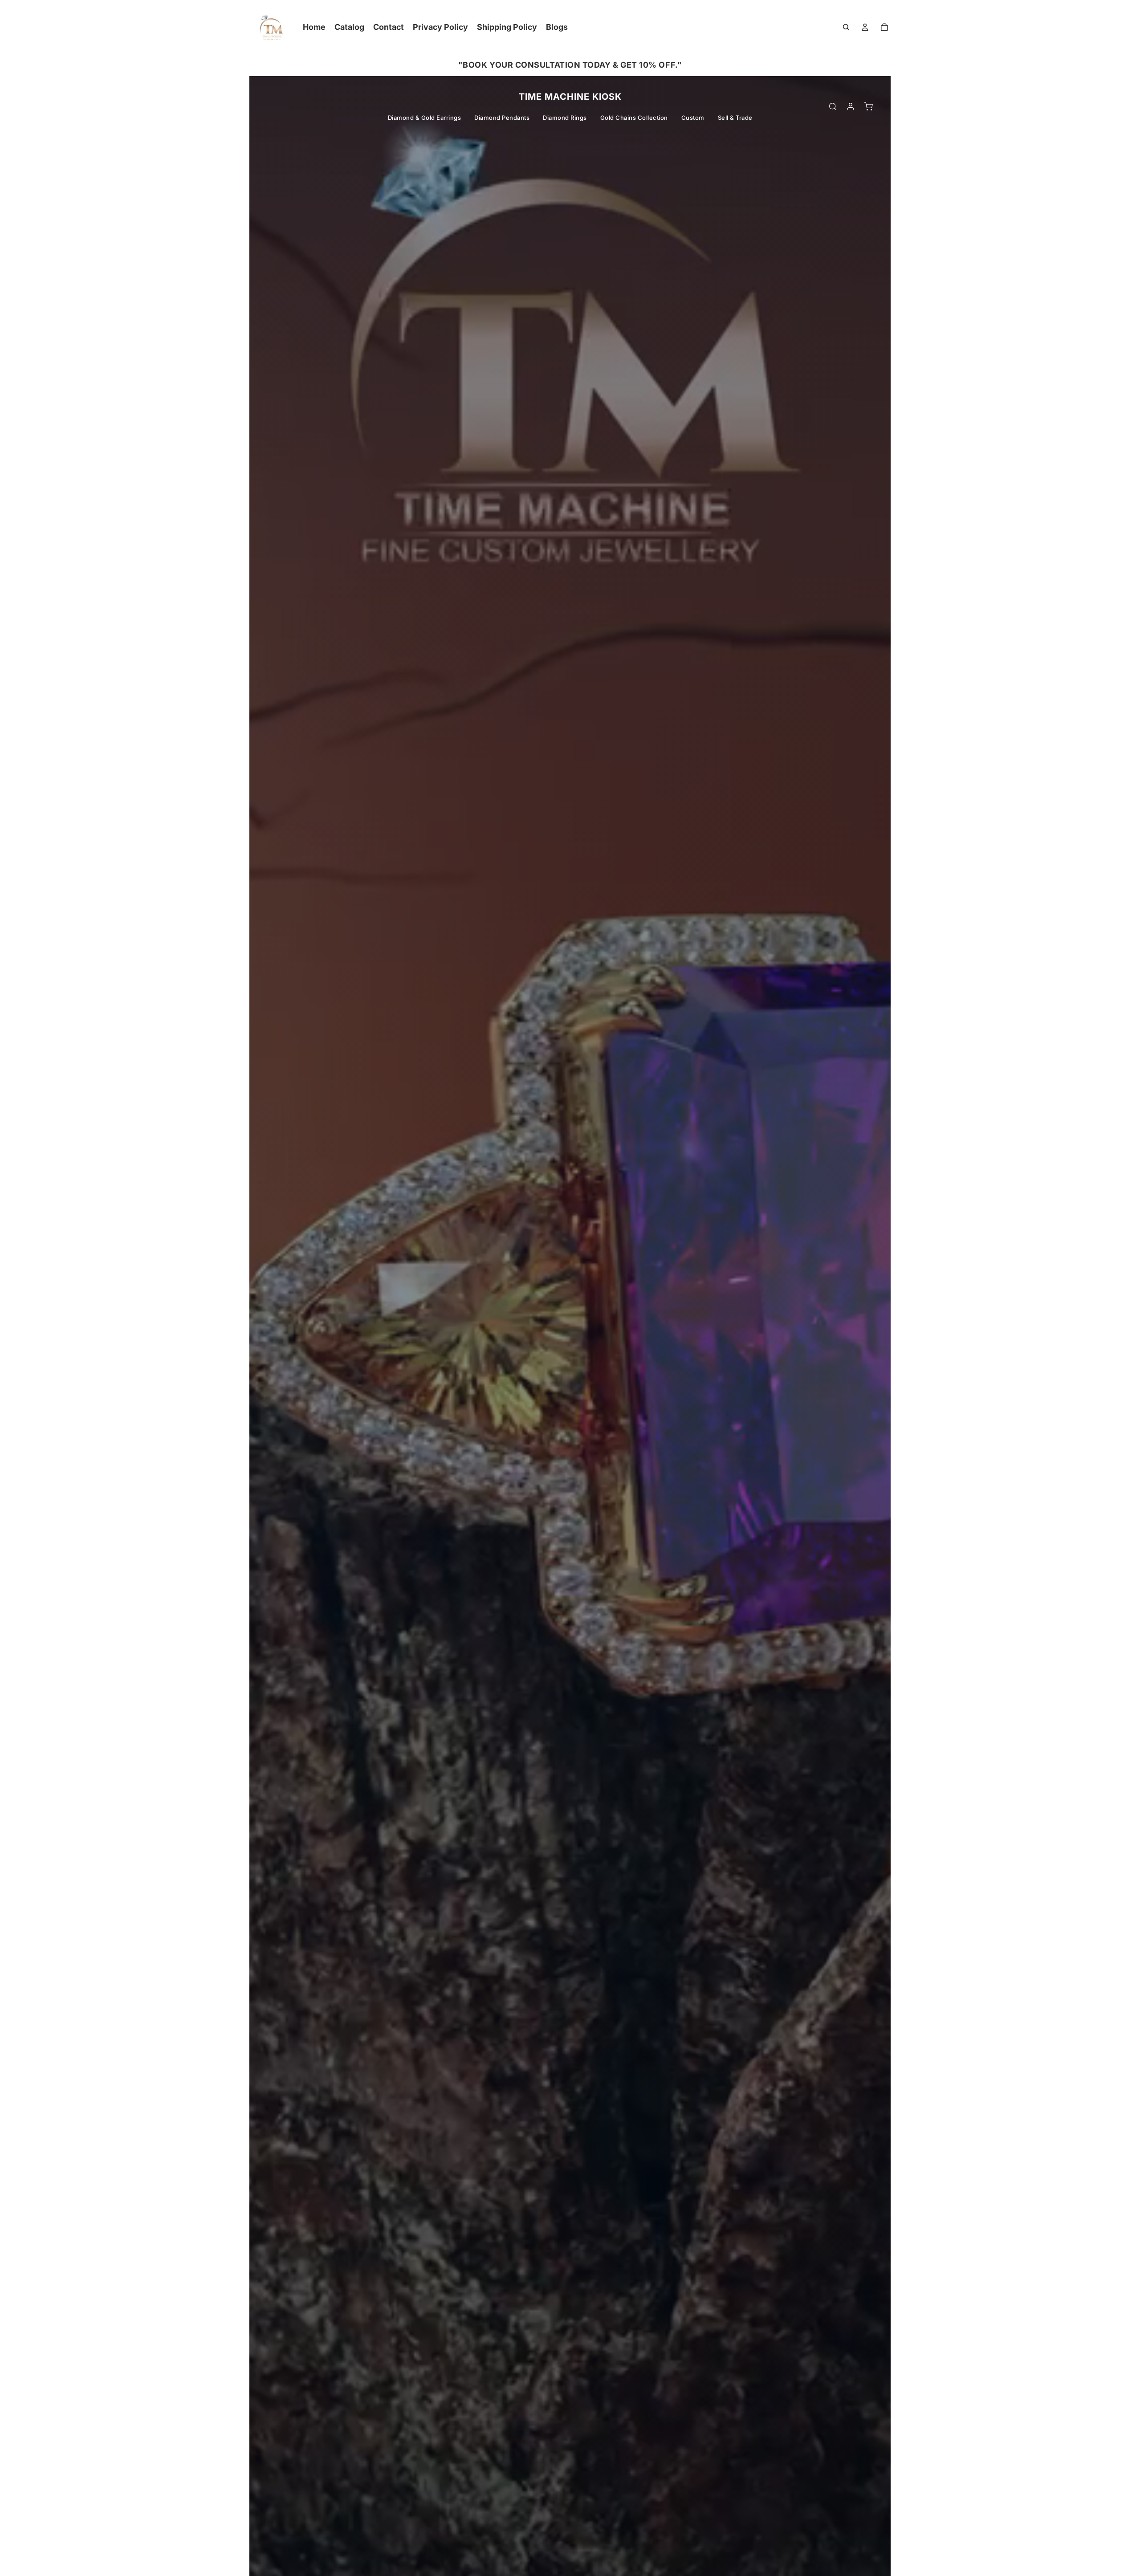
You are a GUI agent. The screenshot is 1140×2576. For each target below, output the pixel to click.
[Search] (846, 27)
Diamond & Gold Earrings (425, 118)
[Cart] (884, 27)
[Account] (851, 106)
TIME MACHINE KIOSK (570, 97)
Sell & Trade (735, 118)
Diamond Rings (565, 118)
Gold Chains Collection (634, 118)
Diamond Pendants (502, 118)
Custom (693, 118)
